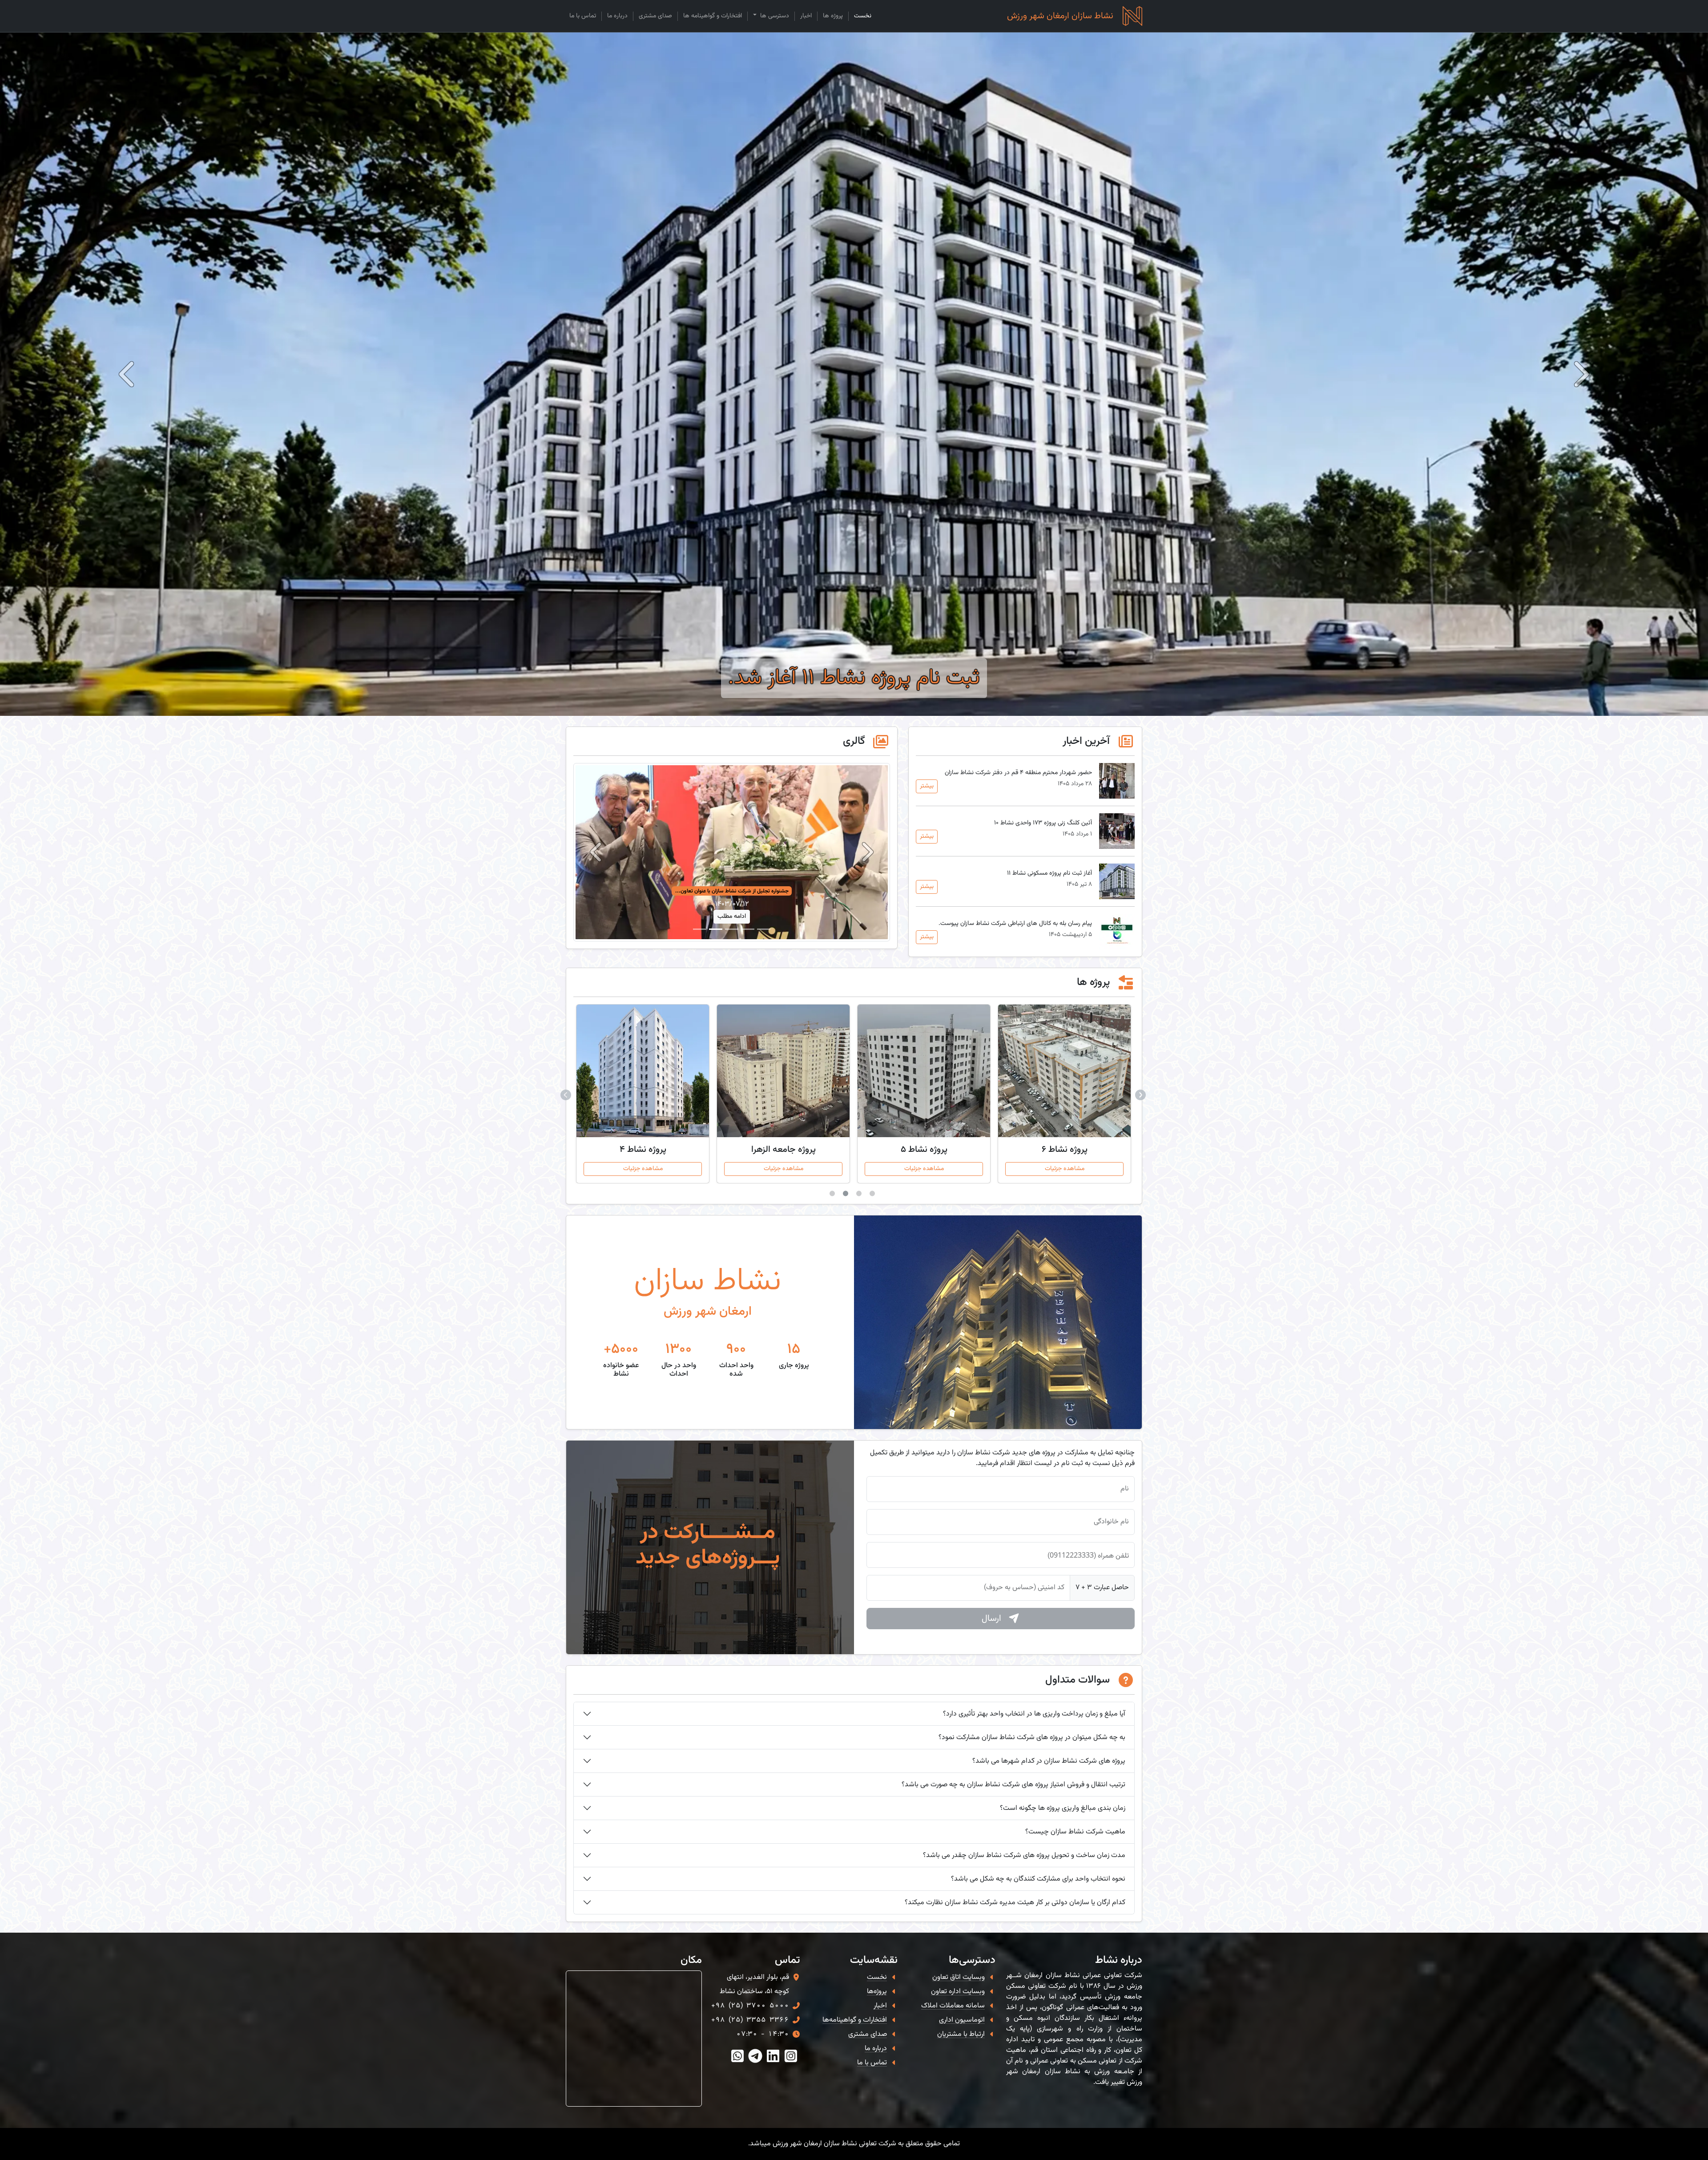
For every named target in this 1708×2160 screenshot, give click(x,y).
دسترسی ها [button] (774, 16)
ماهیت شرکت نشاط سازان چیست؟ (1075, 1832)
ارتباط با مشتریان (961, 2034)
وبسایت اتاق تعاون (959, 1977)
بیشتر (927, 786)
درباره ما (617, 16)
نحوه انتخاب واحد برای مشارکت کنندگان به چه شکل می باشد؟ (1038, 1879)
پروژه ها (833, 16)
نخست (863, 16)
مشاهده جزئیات (1065, 1169)
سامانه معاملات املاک (953, 2006)
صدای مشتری (655, 16)
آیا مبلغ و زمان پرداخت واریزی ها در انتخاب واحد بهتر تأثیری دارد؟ (1034, 1714)
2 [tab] (861, 1195)
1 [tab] (874, 1195)
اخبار (806, 16)
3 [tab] (847, 1195)
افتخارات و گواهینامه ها (713, 16)
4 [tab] (834, 1195)
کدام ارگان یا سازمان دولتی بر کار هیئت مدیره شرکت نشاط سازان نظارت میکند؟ (1015, 1903)
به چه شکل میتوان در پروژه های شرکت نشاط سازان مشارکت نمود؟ (1032, 1738)
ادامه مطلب (732, 916)
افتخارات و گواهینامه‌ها (855, 2020)
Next (567, 1094)
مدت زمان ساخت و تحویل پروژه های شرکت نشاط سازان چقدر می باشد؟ (1024, 1855)
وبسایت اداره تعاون (958, 1992)
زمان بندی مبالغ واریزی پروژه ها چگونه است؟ (1063, 1808)
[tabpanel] (1064, 1094)
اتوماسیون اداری (962, 2020)
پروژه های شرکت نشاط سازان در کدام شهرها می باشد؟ (1049, 1761)
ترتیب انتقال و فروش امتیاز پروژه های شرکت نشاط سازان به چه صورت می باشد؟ (1013, 1785)
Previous (1141, 1094)
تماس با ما (583, 16)
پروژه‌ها (877, 1992)
